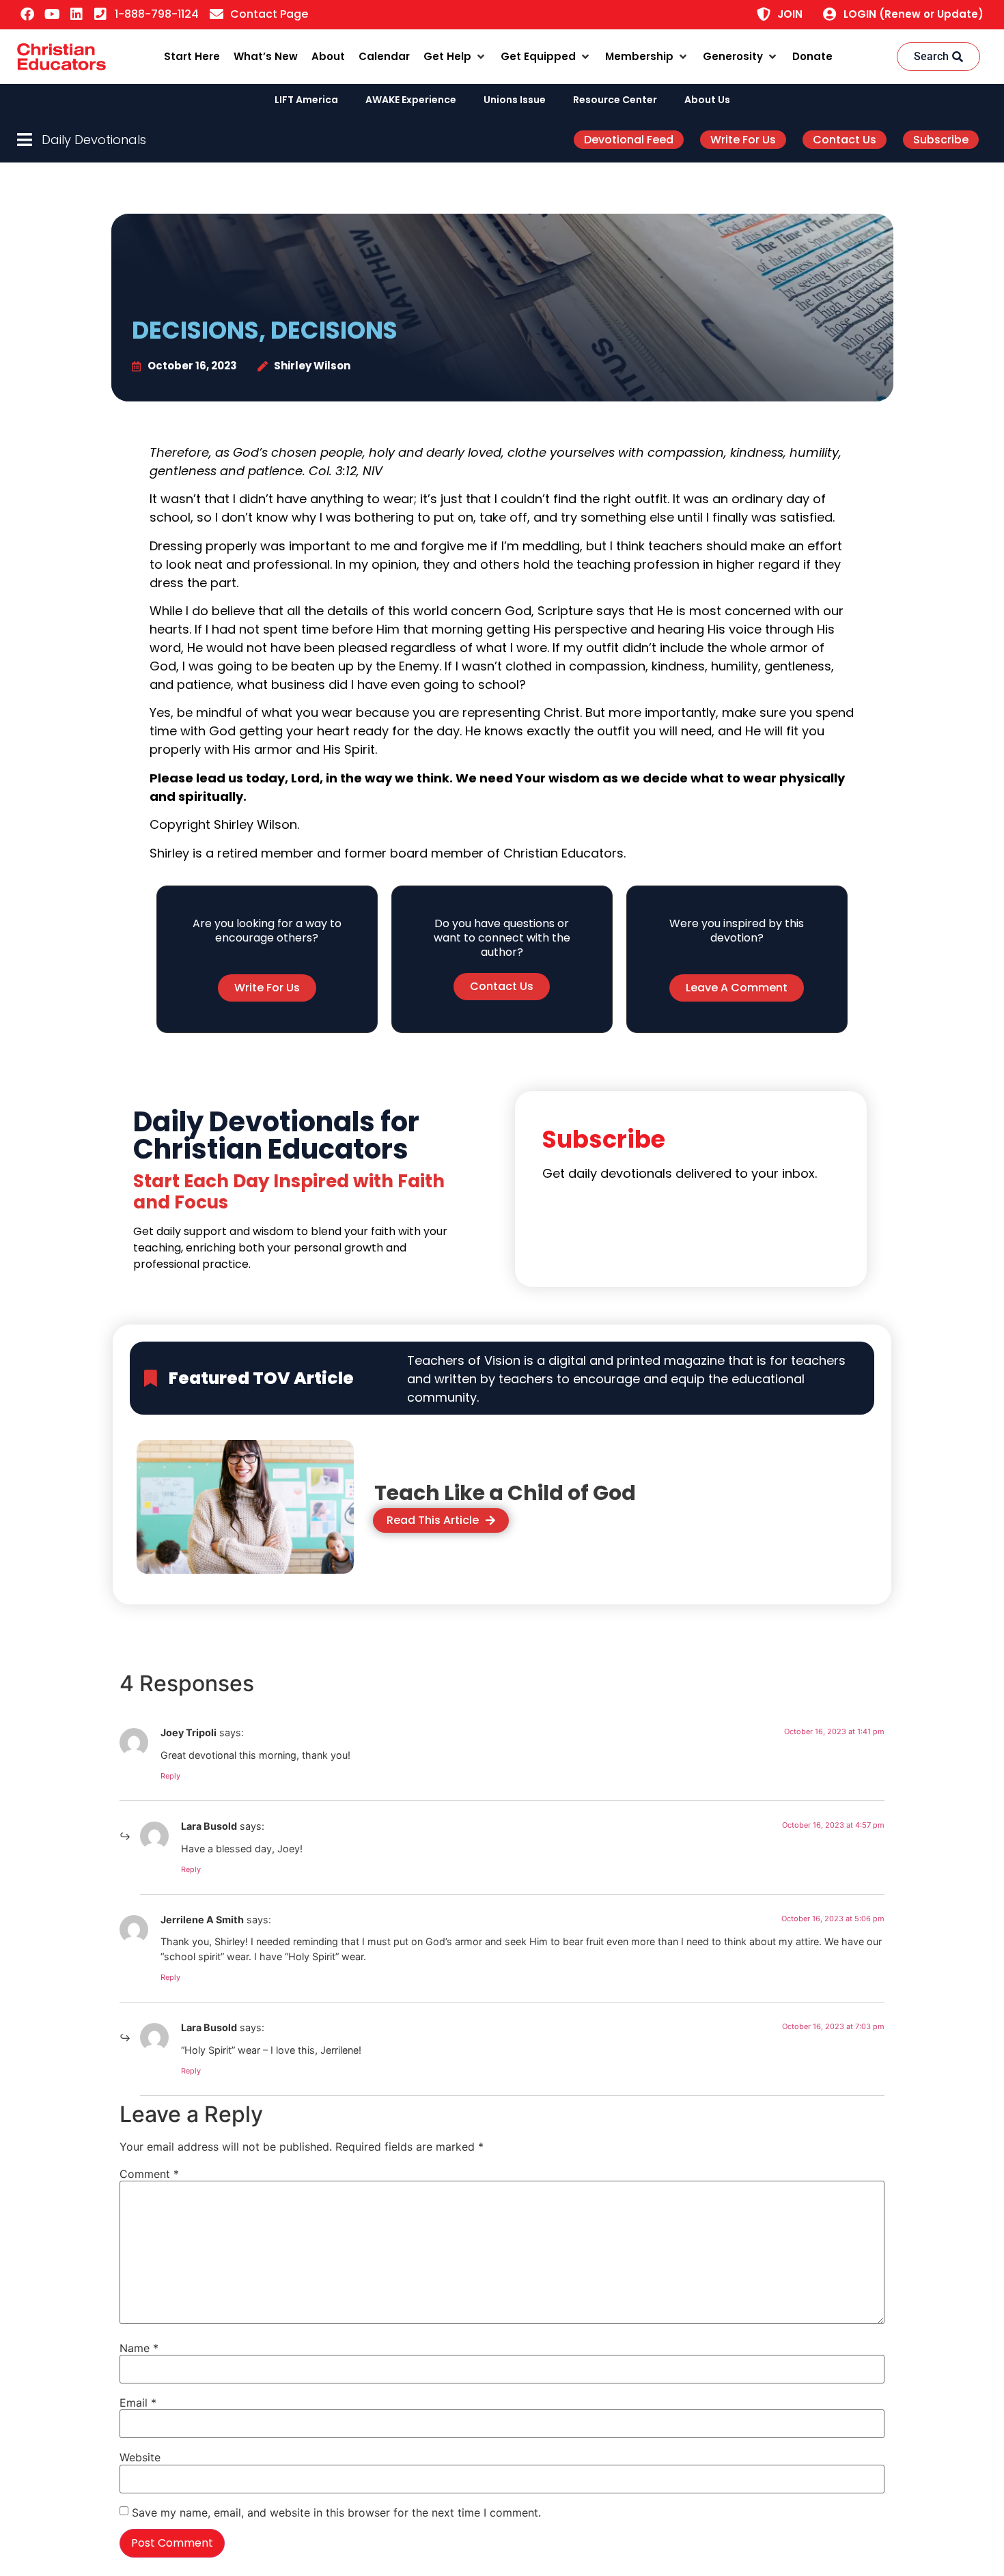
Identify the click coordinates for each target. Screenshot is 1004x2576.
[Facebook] (27, 14)
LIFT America (306, 100)
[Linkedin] (76, 14)
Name (139, 2348)
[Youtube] (52, 14)
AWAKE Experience (411, 100)
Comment (149, 2174)
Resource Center (615, 100)
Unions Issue (515, 100)
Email (138, 2403)
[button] (455, 57)
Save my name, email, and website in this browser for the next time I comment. (336, 2513)
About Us (707, 100)
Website (140, 2457)
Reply (170, 1776)
